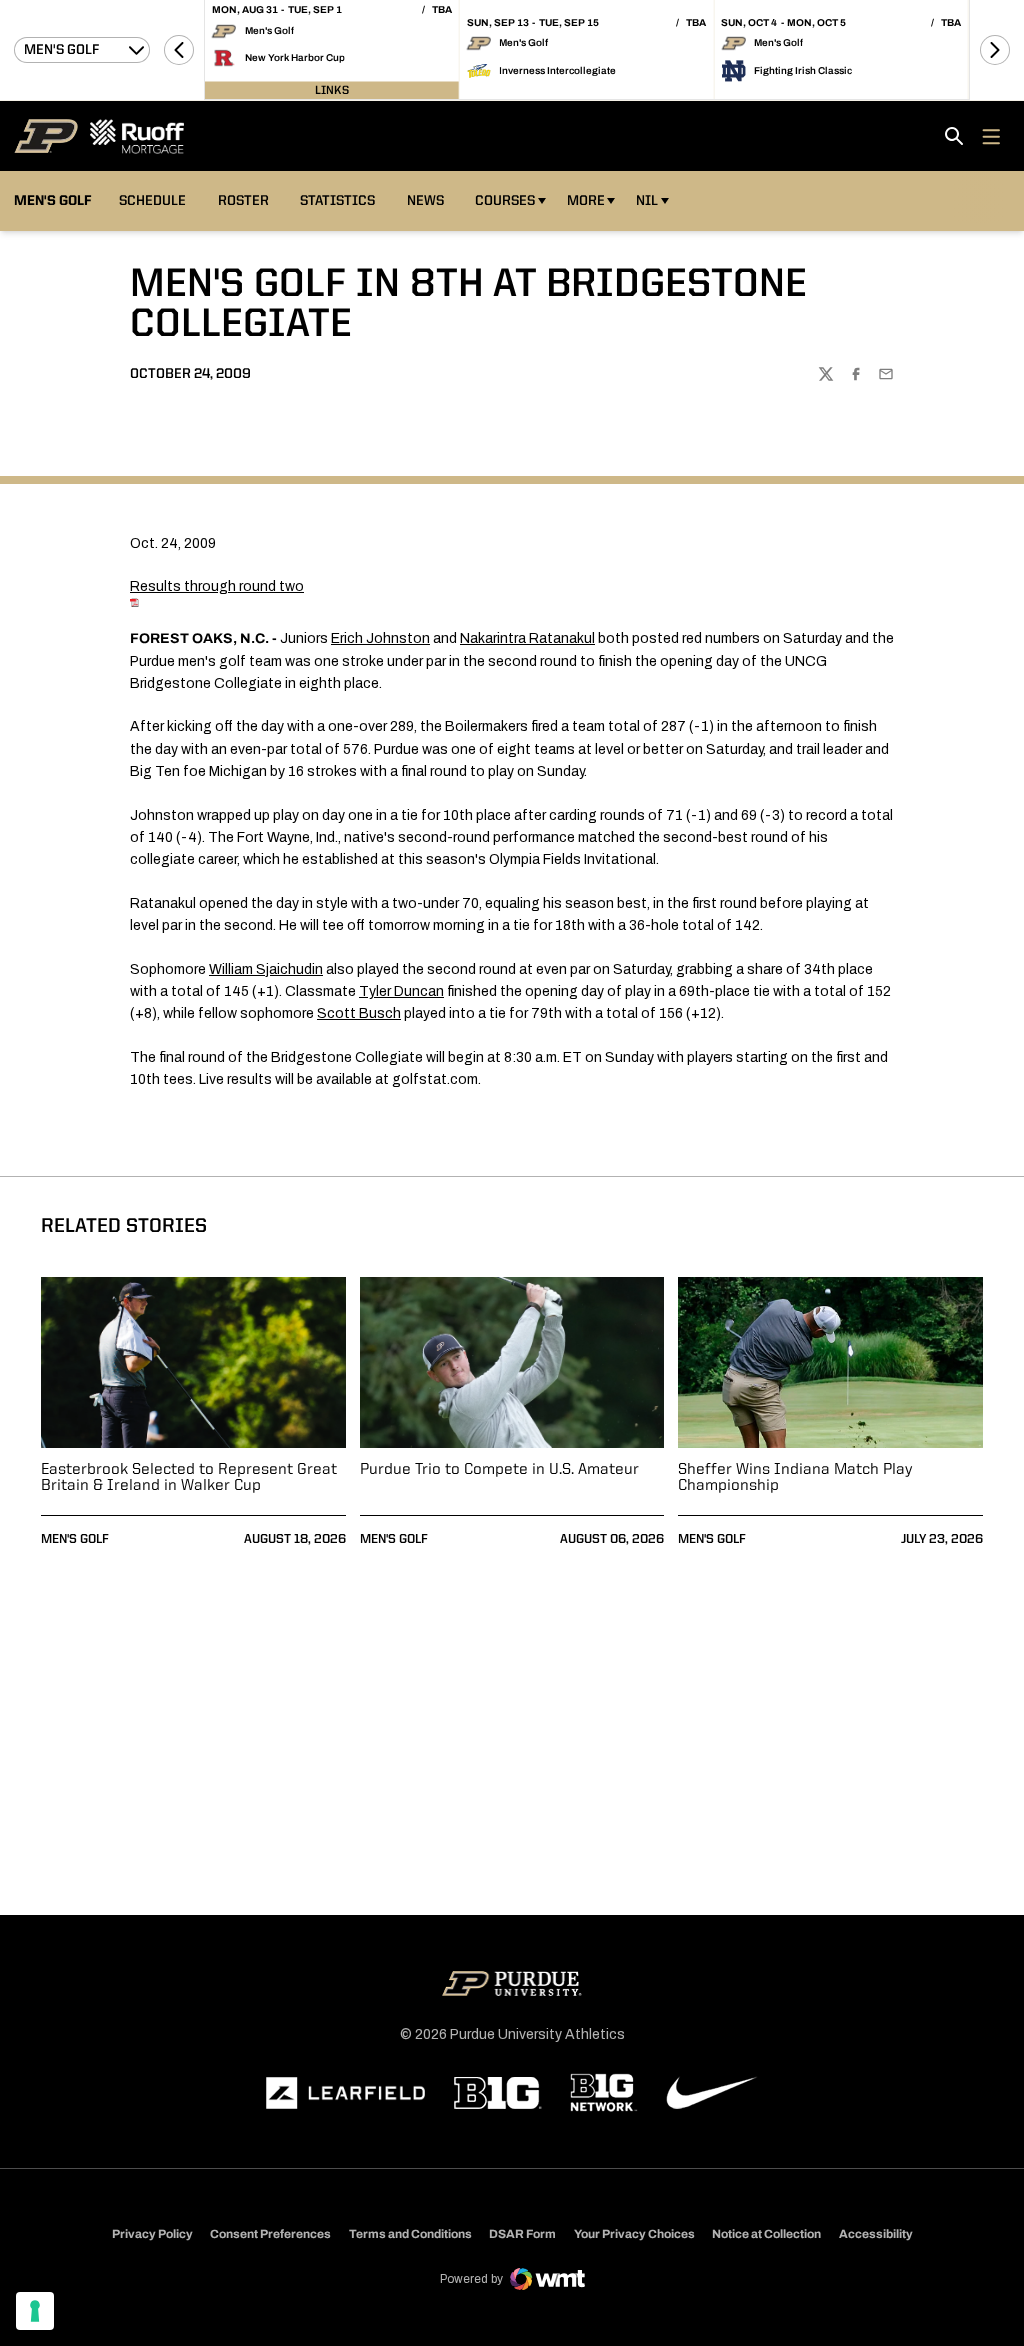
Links (332, 90)
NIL (647, 201)
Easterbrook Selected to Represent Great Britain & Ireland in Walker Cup (189, 1478)
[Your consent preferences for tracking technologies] (35, 2311)
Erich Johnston (380, 638)
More (586, 201)
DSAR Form (522, 2234)
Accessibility (876, 2233)
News (425, 201)
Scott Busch (359, 1013)
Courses (505, 201)
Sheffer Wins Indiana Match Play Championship (795, 1478)
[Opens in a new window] (346, 2093)
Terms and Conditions (410, 2234)
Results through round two (217, 586)
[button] (179, 50)
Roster (243, 201)
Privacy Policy (152, 2234)
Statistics (337, 201)
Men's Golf (75, 1539)
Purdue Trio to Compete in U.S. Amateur (499, 1470)
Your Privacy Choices (634, 2234)
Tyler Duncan (401, 991)
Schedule (152, 201)
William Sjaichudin (266, 969)
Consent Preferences (270, 2234)
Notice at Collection (766, 2234)
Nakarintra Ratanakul (527, 638)
